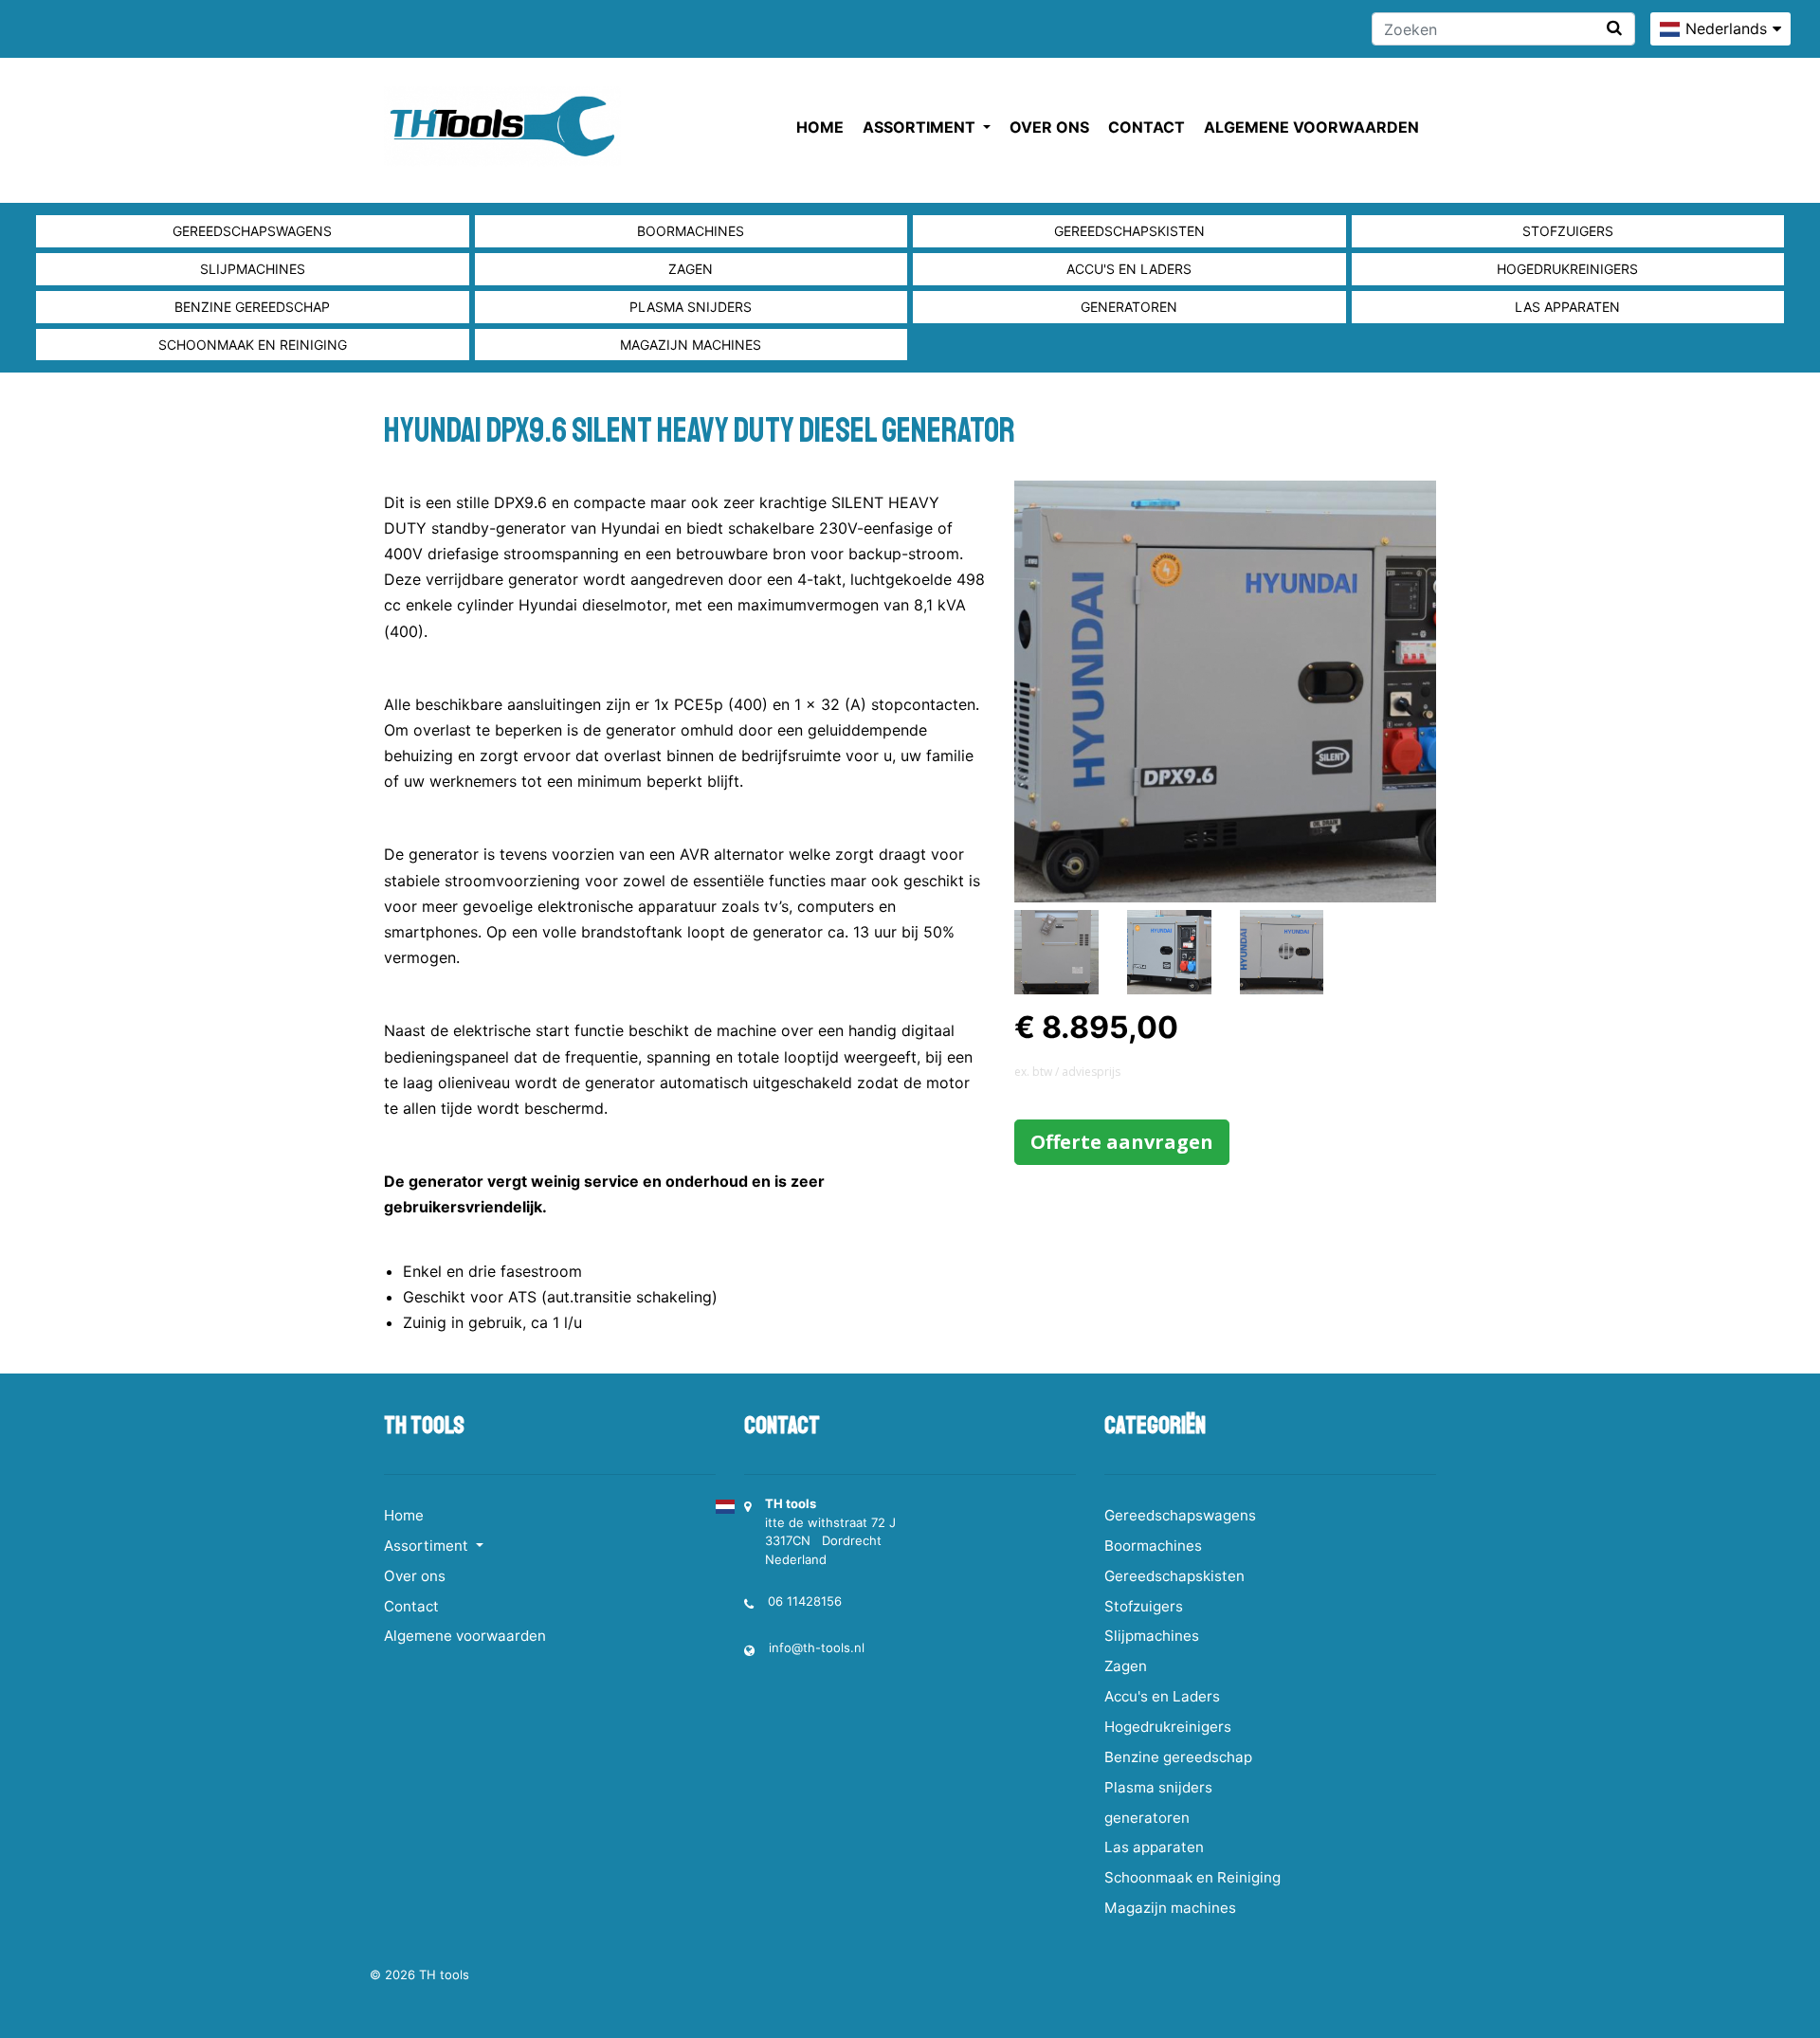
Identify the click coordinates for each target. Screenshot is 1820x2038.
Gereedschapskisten (1129, 231)
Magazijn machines (691, 345)
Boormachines (691, 231)
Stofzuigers (1568, 231)
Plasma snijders (691, 307)
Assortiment (921, 127)
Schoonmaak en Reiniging (253, 345)
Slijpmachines (253, 269)
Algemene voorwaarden (1311, 127)
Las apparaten (1567, 307)
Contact (1147, 127)
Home (820, 127)
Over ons (1049, 127)
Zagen (691, 269)
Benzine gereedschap (252, 307)
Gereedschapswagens (252, 231)
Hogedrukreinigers (1567, 269)
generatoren (1129, 307)
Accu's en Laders (1129, 269)
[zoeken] (1614, 28)
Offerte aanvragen (1122, 1142)
